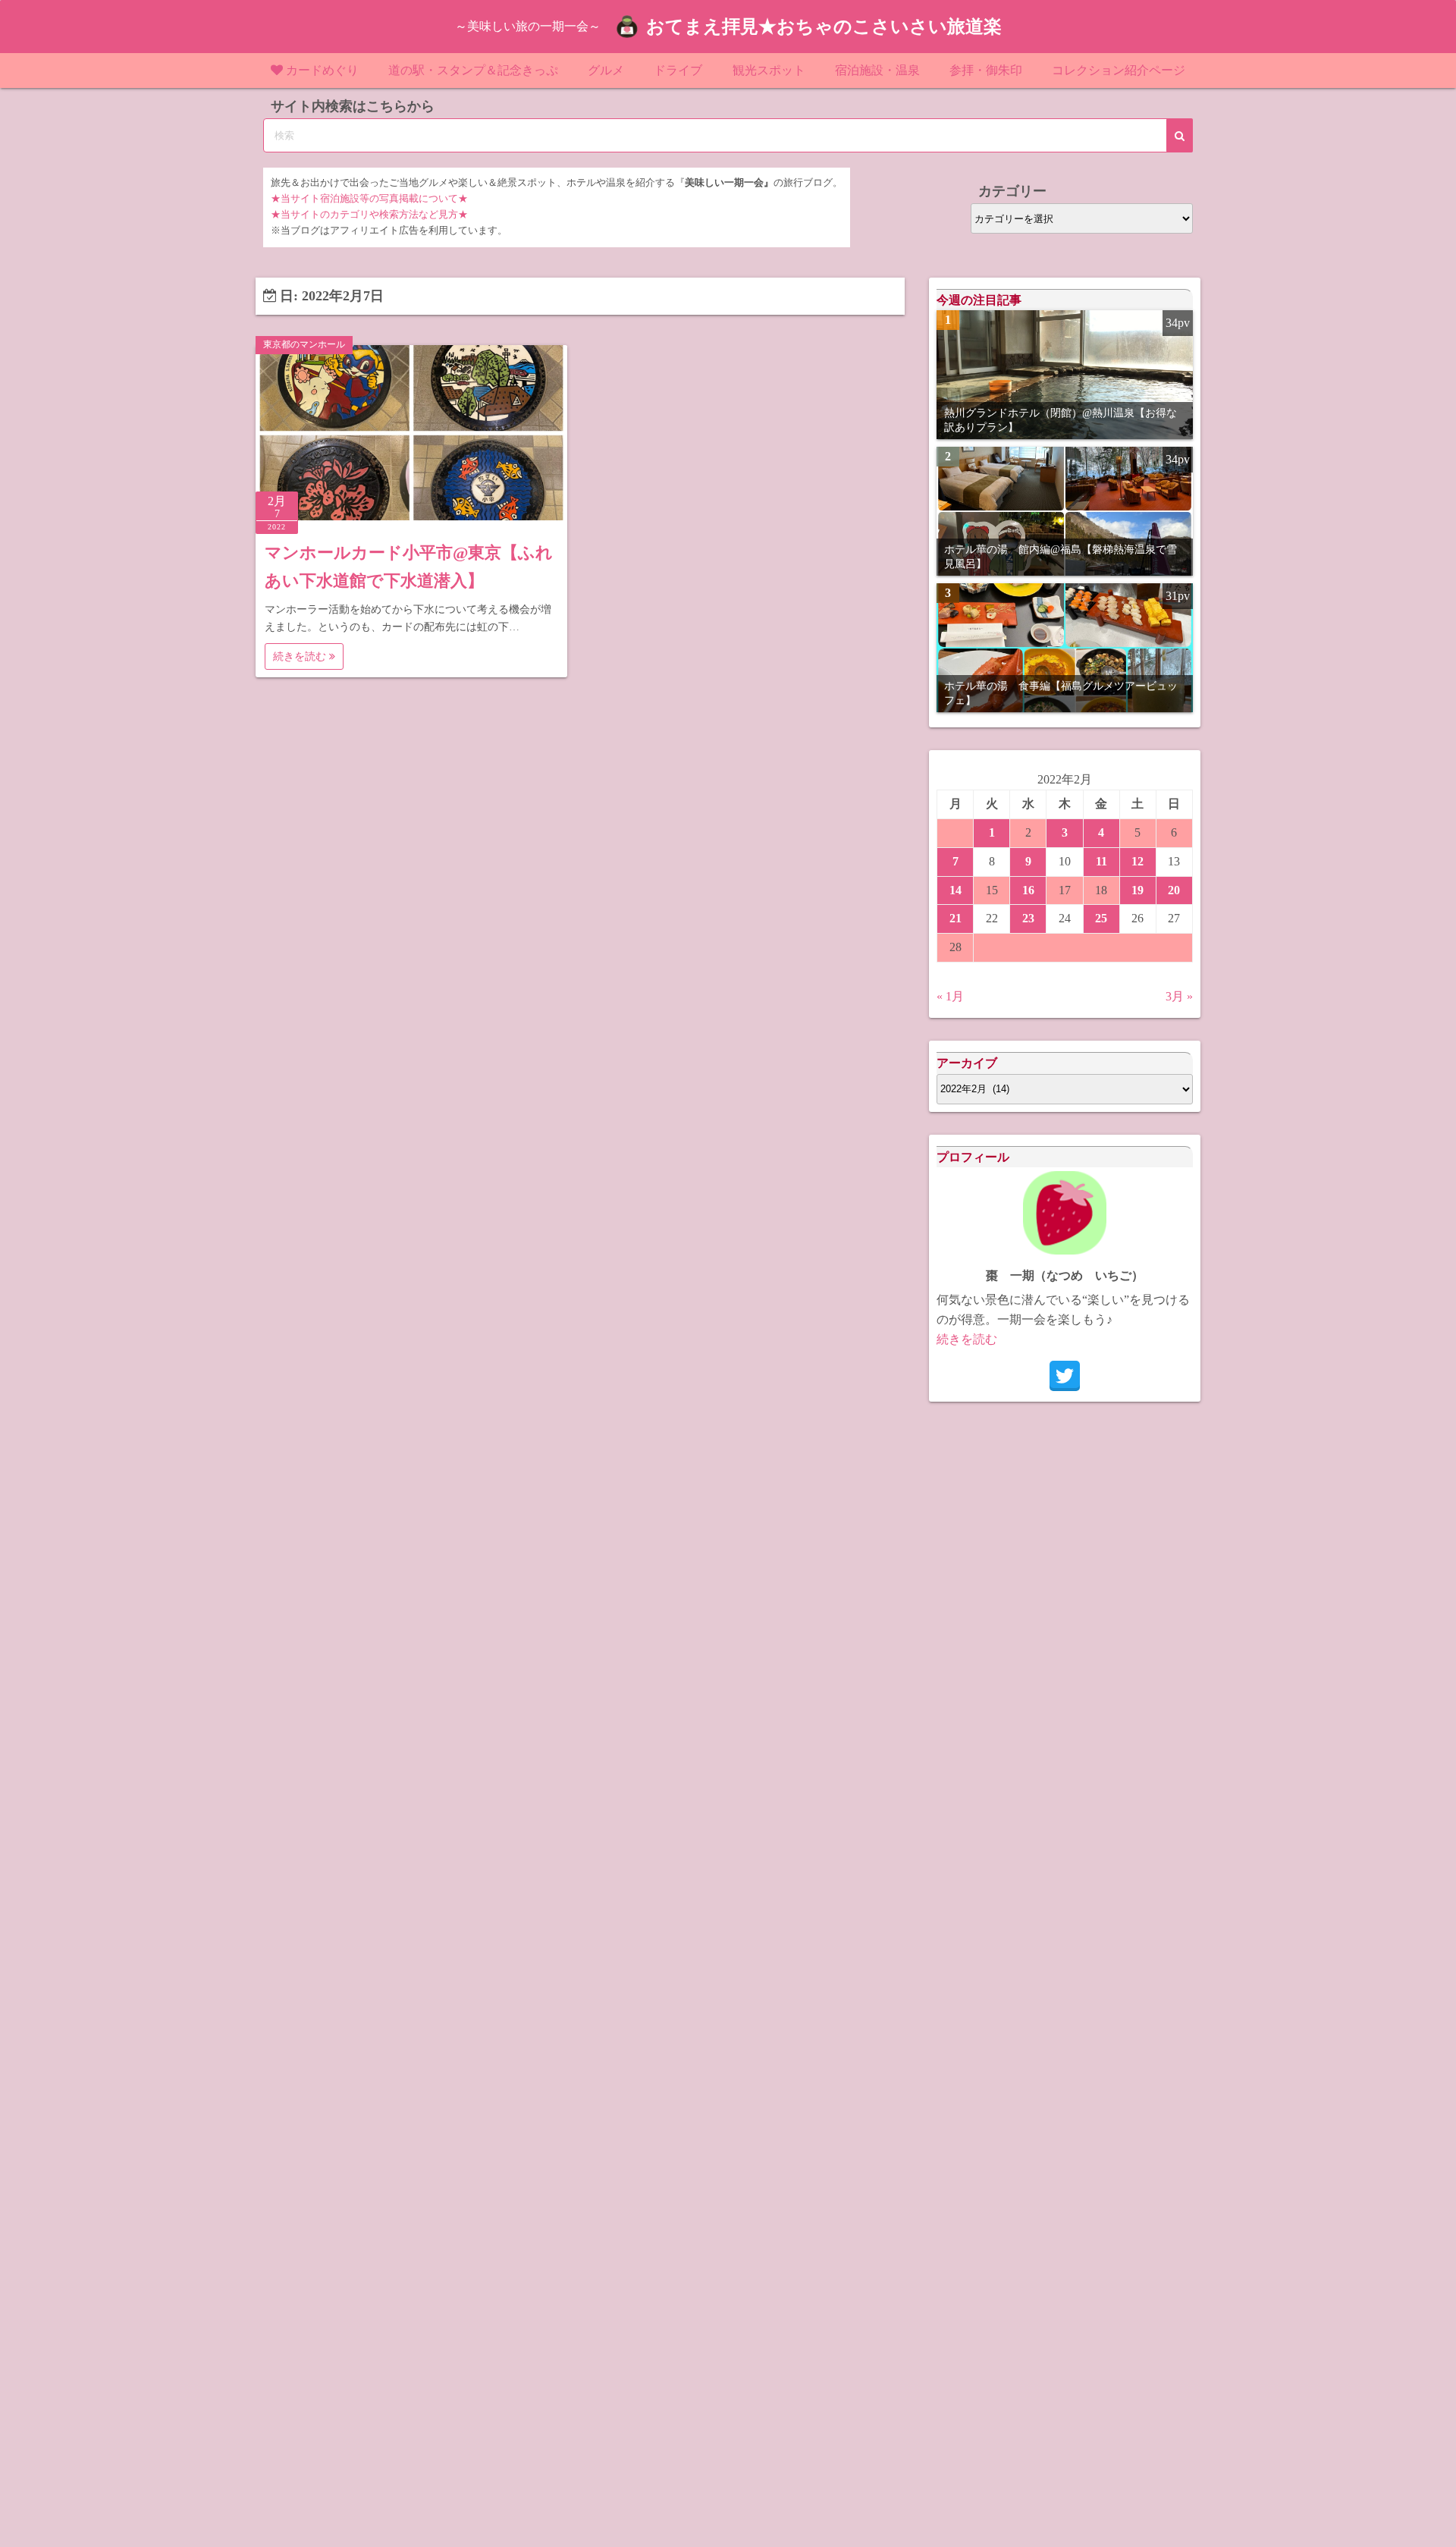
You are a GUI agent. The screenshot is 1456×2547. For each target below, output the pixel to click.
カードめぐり (322, 70)
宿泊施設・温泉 (877, 70)
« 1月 (950, 996)
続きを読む (301, 656)
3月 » (1179, 996)
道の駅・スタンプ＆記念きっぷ (473, 70)
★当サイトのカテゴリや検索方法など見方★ (369, 215)
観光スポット (769, 70)
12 (1137, 861)
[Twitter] (1065, 1376)
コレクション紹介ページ (1119, 70)
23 (1028, 918)
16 (1028, 890)
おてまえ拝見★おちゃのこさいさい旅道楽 (824, 27)
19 (1137, 890)
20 (1174, 890)
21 (955, 918)
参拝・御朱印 (986, 70)
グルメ (606, 70)
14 (955, 890)
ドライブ (678, 70)
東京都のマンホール (304, 344)
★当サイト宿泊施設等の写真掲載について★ (369, 199)
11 (1101, 861)
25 (1101, 918)
